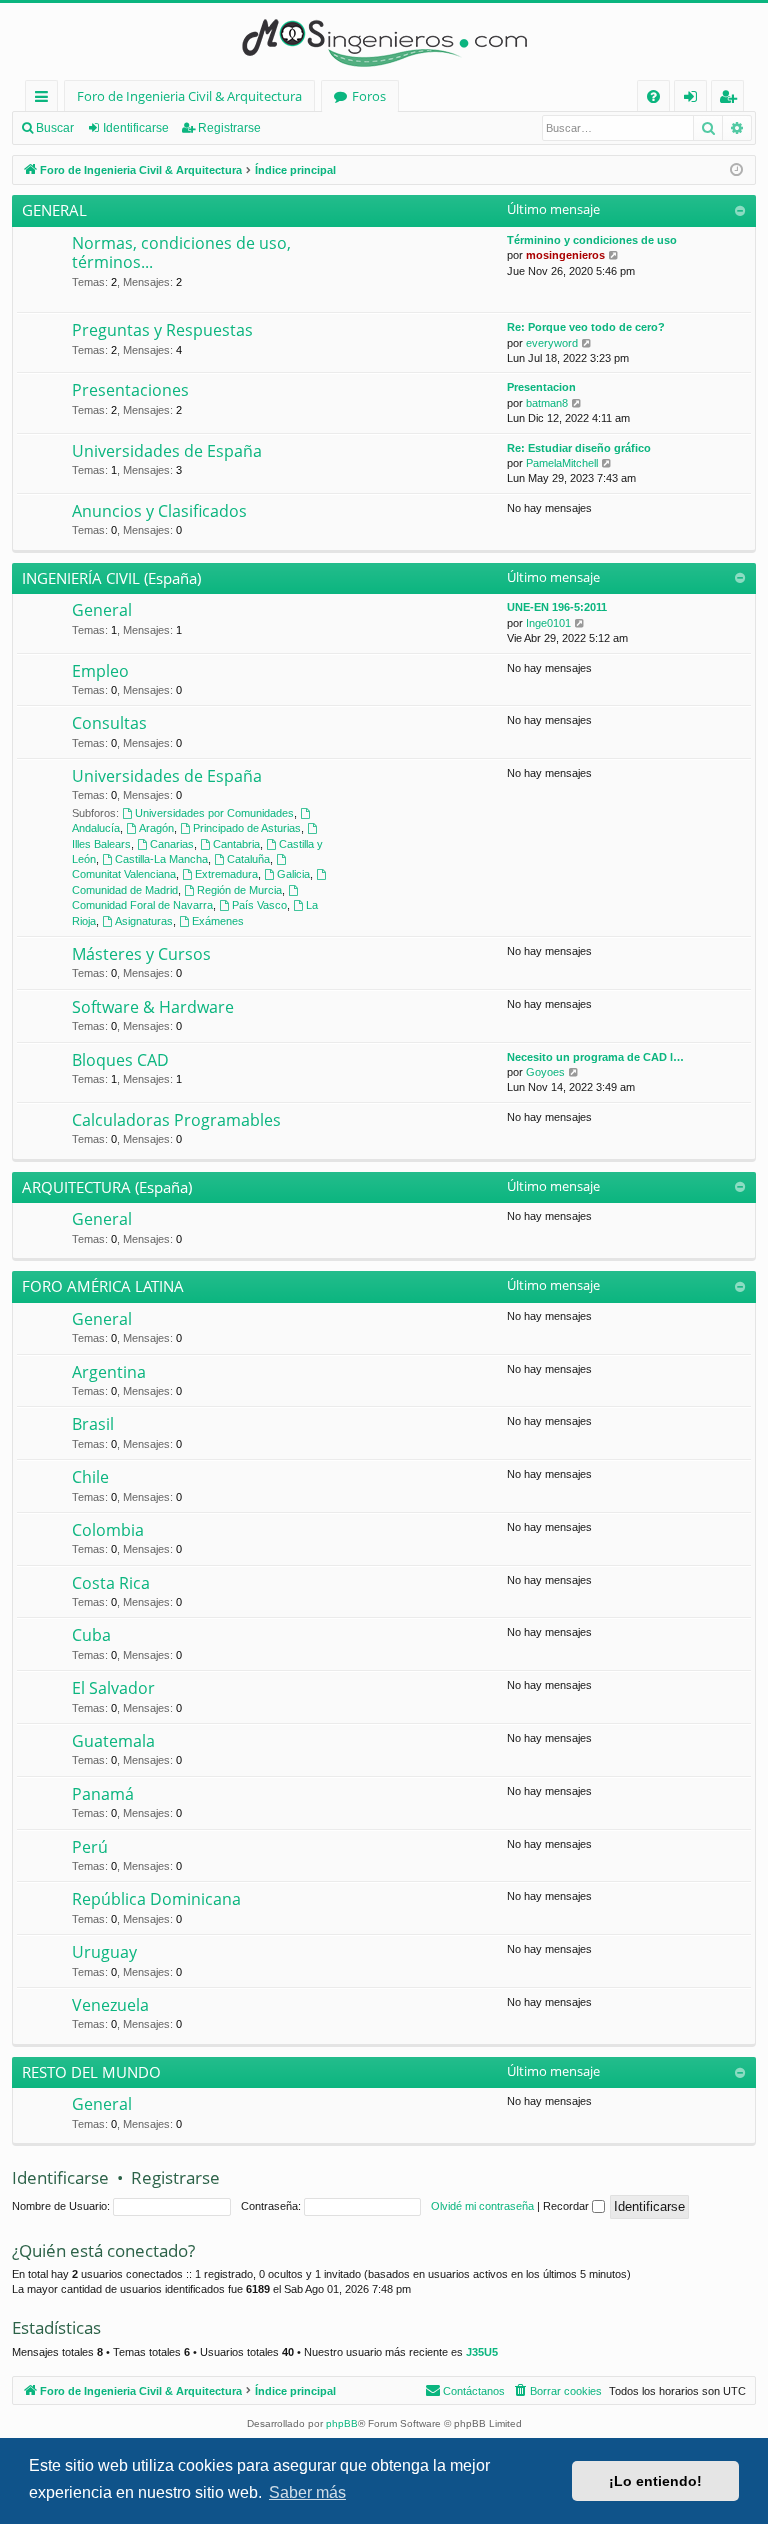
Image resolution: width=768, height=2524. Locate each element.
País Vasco (259, 905)
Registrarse (229, 128)
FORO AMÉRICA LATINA (103, 1286)
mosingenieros (565, 255)
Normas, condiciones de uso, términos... (181, 252)
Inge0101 (548, 623)
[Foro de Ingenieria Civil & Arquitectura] (384, 41)
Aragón (156, 828)
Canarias (172, 844)
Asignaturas (144, 921)
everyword (552, 343)
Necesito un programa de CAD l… (595, 1057)
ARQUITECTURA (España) (107, 1187)
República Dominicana (156, 1899)
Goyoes (545, 1072)
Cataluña (248, 859)
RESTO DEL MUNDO (91, 2072)
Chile (90, 1477)
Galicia (293, 874)
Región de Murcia (239, 890)
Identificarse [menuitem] (694, 99)
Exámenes (218, 921)
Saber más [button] (307, 2492)
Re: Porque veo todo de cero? (586, 327)
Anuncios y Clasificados (159, 511)
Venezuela (110, 2005)
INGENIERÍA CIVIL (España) (111, 578)
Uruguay (104, 1952)
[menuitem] (653, 96)
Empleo (100, 671)
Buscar (55, 128)
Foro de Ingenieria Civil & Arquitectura (189, 96)
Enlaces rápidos (45, 99)
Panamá (103, 1794)
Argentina (109, 1372)
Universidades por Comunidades (214, 813)
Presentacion (541, 387)
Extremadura (226, 874)
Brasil (93, 1424)
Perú (90, 1847)
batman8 (547, 403)
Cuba (91, 1635)
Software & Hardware (153, 1007)
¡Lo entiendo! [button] (655, 2481)
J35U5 (482, 2352)
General (102, 610)
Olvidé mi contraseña (482, 2206)
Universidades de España (167, 451)
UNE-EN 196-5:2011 (557, 607)
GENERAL (54, 210)
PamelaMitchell (562, 463)
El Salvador (113, 1688)
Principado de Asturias (247, 828)
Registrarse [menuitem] (732, 99)
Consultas (109, 723)
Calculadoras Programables (176, 1120)
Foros (369, 96)
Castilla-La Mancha (161, 859)
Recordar (567, 2206)
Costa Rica (111, 1583)
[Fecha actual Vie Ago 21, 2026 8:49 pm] (736, 170)
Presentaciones (130, 390)
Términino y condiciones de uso (592, 240)
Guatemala (113, 1741)
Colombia (108, 1530)
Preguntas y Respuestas (162, 330)
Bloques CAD (120, 1060)
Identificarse (136, 128)
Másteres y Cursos (141, 954)
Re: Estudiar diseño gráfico (579, 448)
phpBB (342, 2423)
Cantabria (236, 844)
